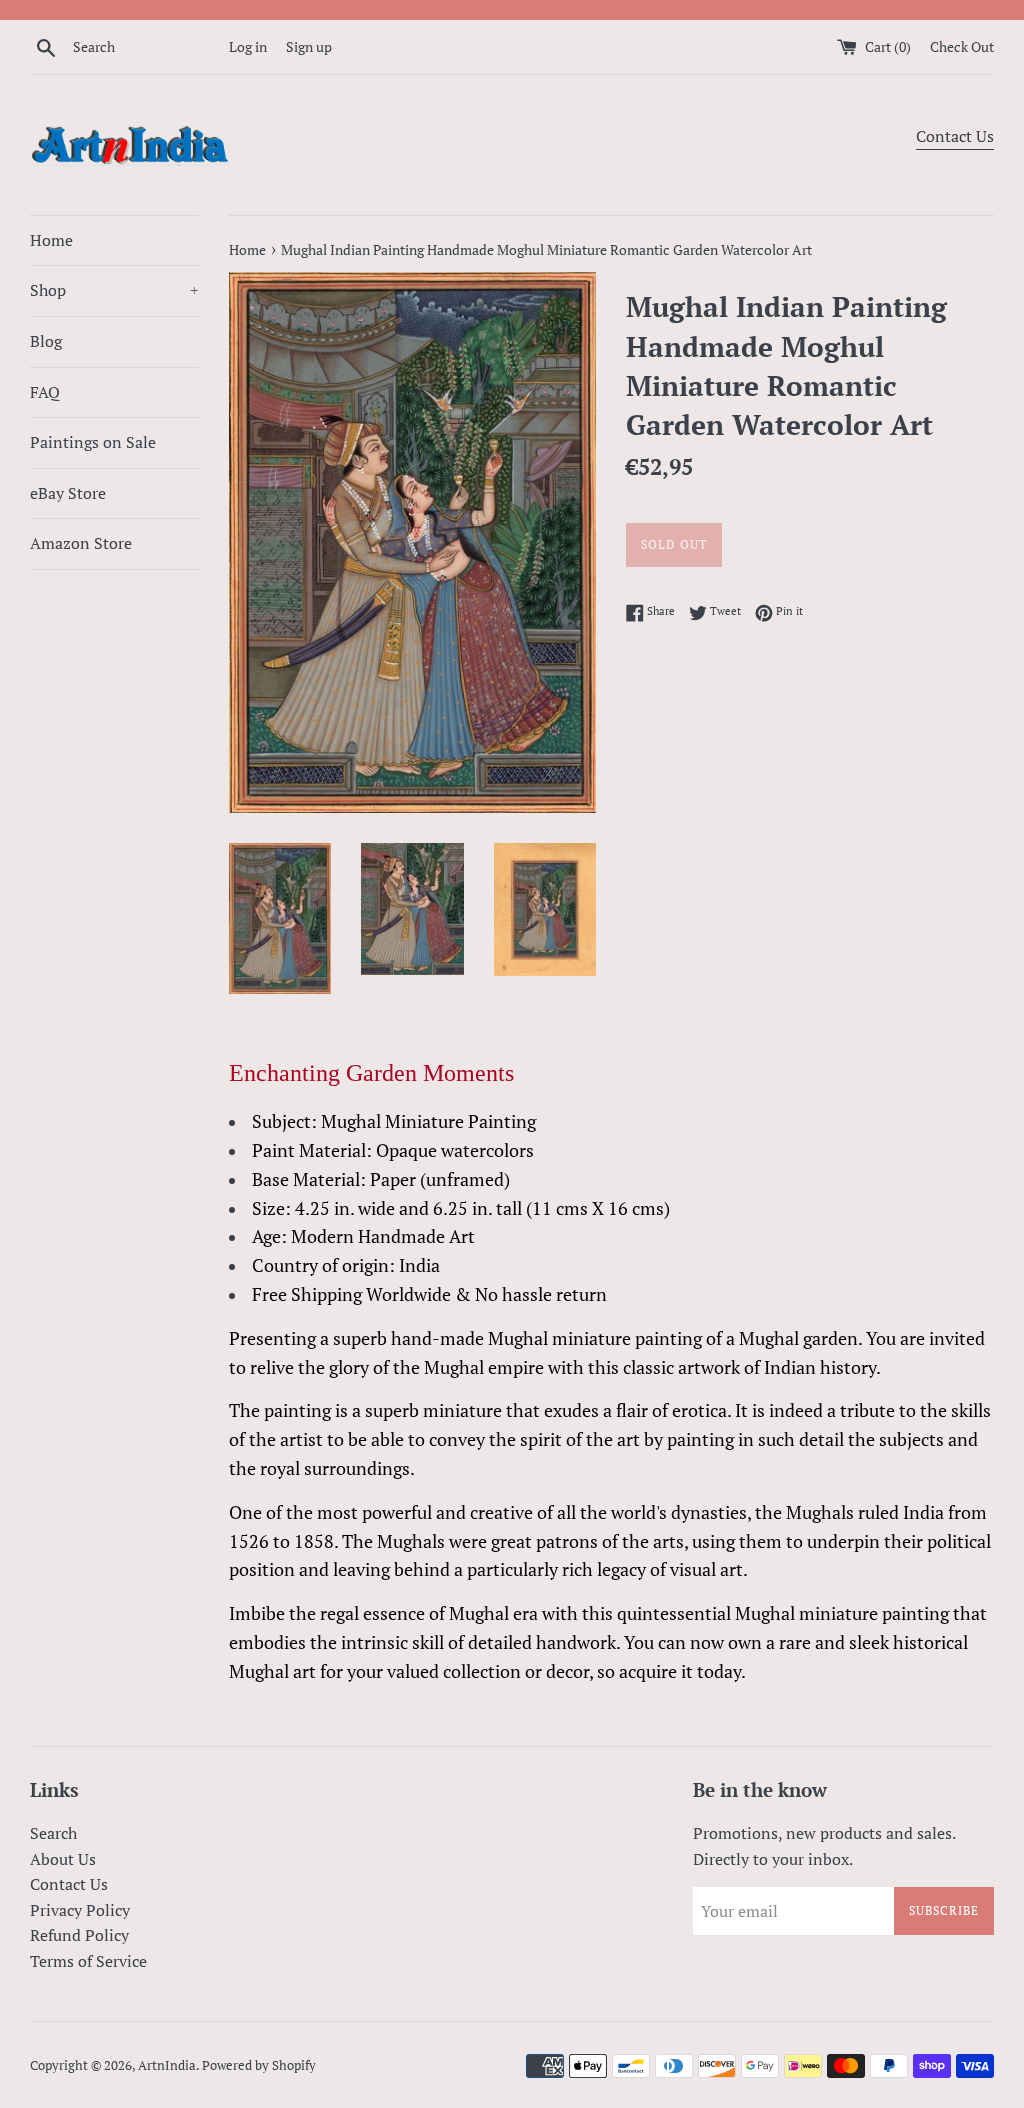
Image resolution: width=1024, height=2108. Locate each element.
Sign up (309, 46)
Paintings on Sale (93, 442)
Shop (114, 290)
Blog (46, 341)
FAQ (45, 392)
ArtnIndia (167, 2065)
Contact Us (955, 136)
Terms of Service (88, 1961)
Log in (248, 46)
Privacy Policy (80, 1910)
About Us (63, 1859)
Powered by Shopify (259, 2065)
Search (53, 1833)
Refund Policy (79, 1935)
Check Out (962, 46)
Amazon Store (81, 543)
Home (51, 240)
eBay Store (68, 493)
